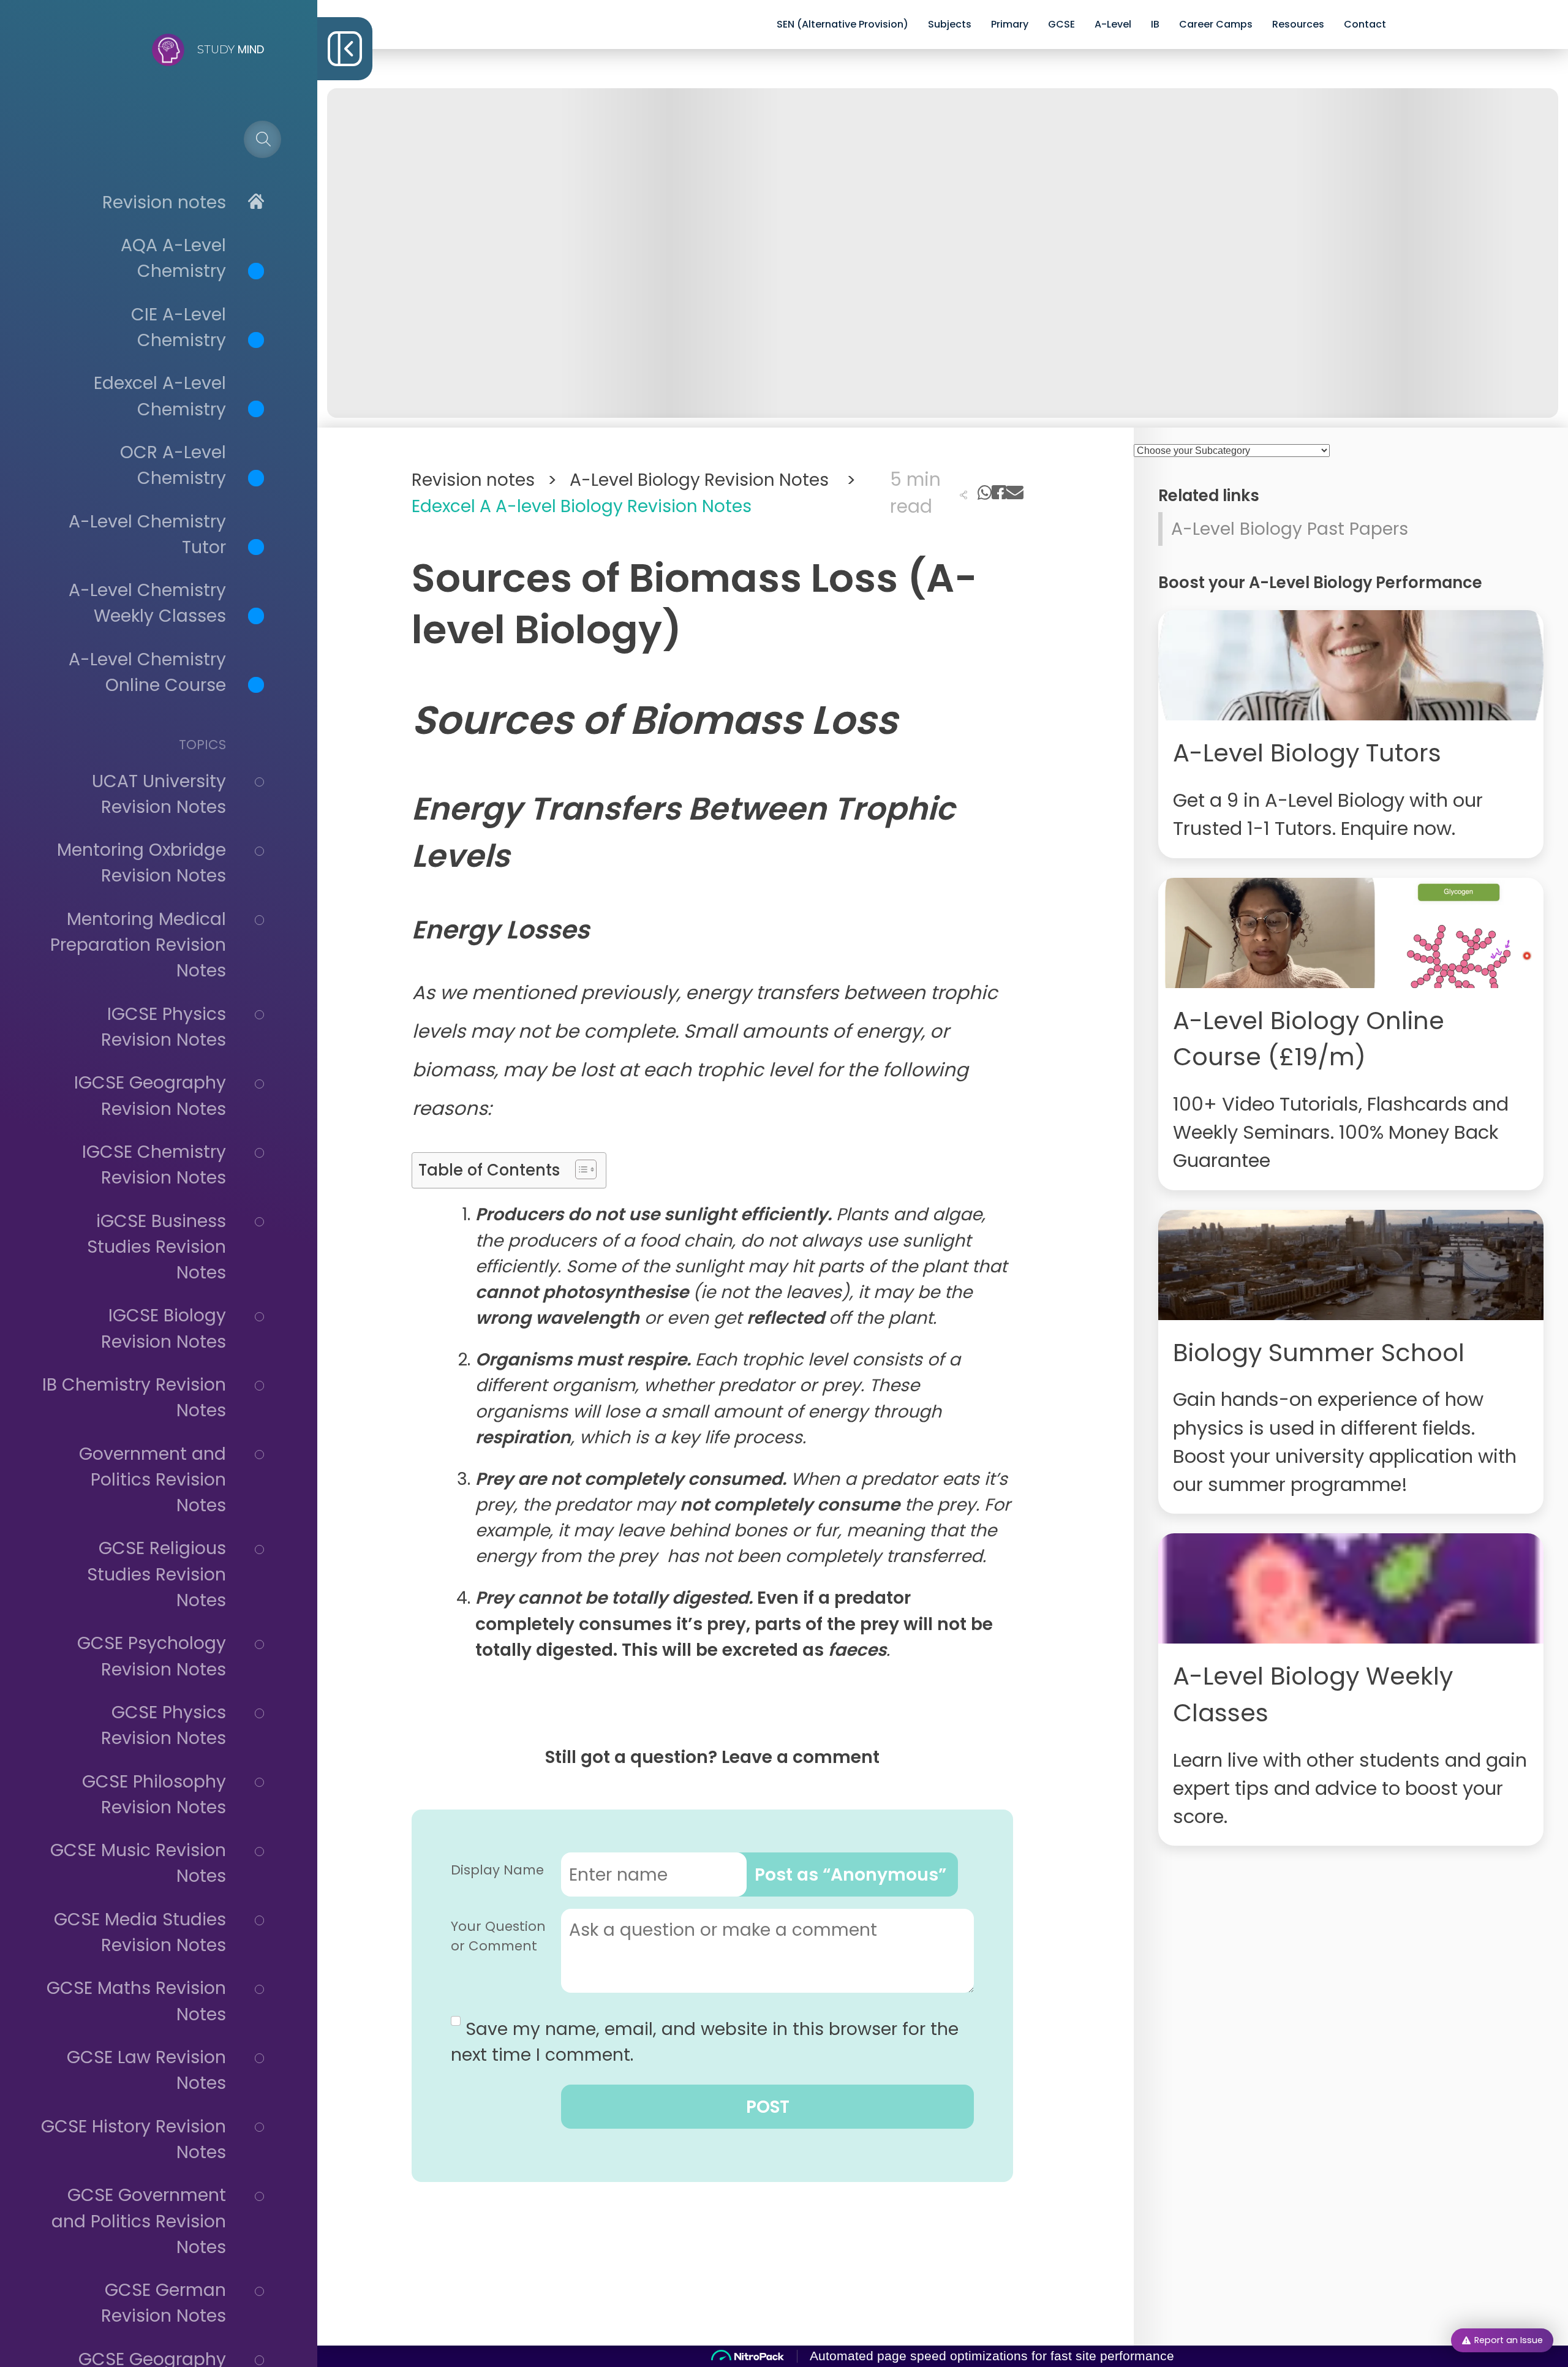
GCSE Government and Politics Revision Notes (139, 2221)
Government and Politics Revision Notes (153, 1479)
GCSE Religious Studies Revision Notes (156, 1574)
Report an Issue (1509, 2340)
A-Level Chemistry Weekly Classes (147, 603)
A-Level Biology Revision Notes (712, 480)
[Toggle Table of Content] (580, 1169)
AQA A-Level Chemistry (173, 258)
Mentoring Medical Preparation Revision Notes (138, 945)
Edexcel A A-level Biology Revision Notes (582, 506)
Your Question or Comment (498, 1936)
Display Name (497, 1870)
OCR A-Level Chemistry (173, 465)
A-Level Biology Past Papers (1290, 529)
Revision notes (164, 202)
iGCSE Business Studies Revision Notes (156, 1247)
